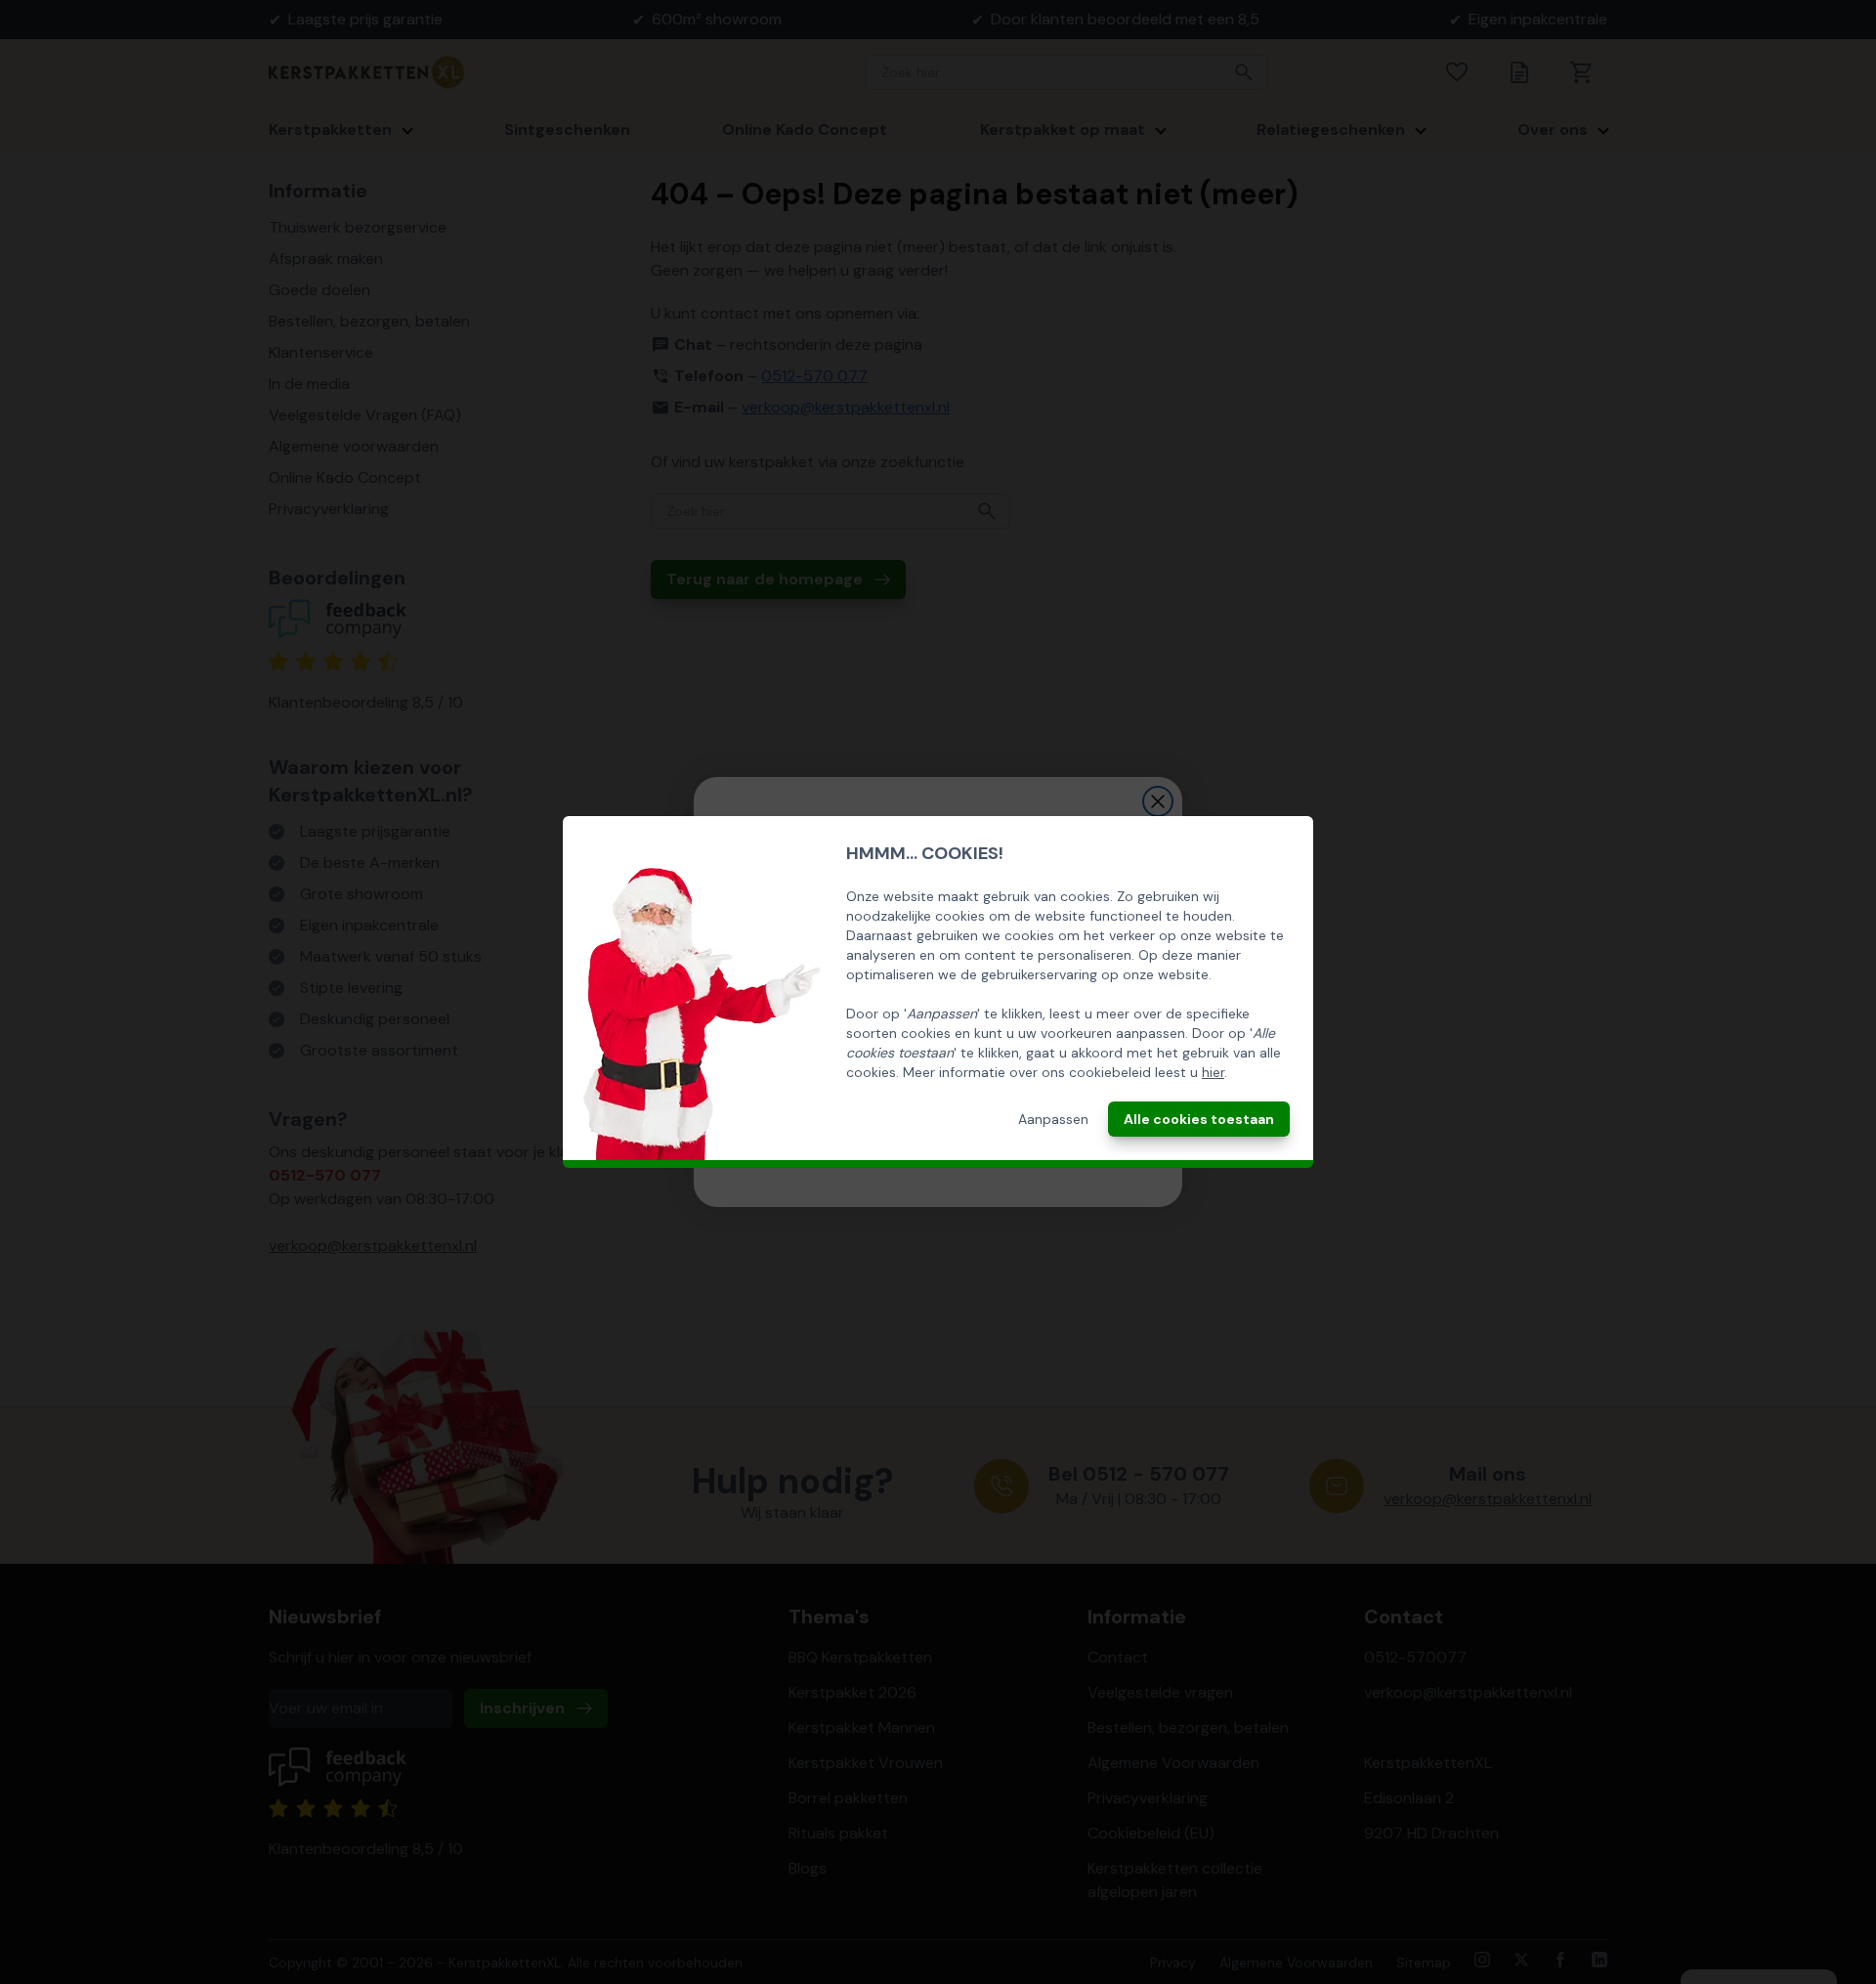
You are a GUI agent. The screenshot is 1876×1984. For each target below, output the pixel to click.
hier (1213, 1072)
